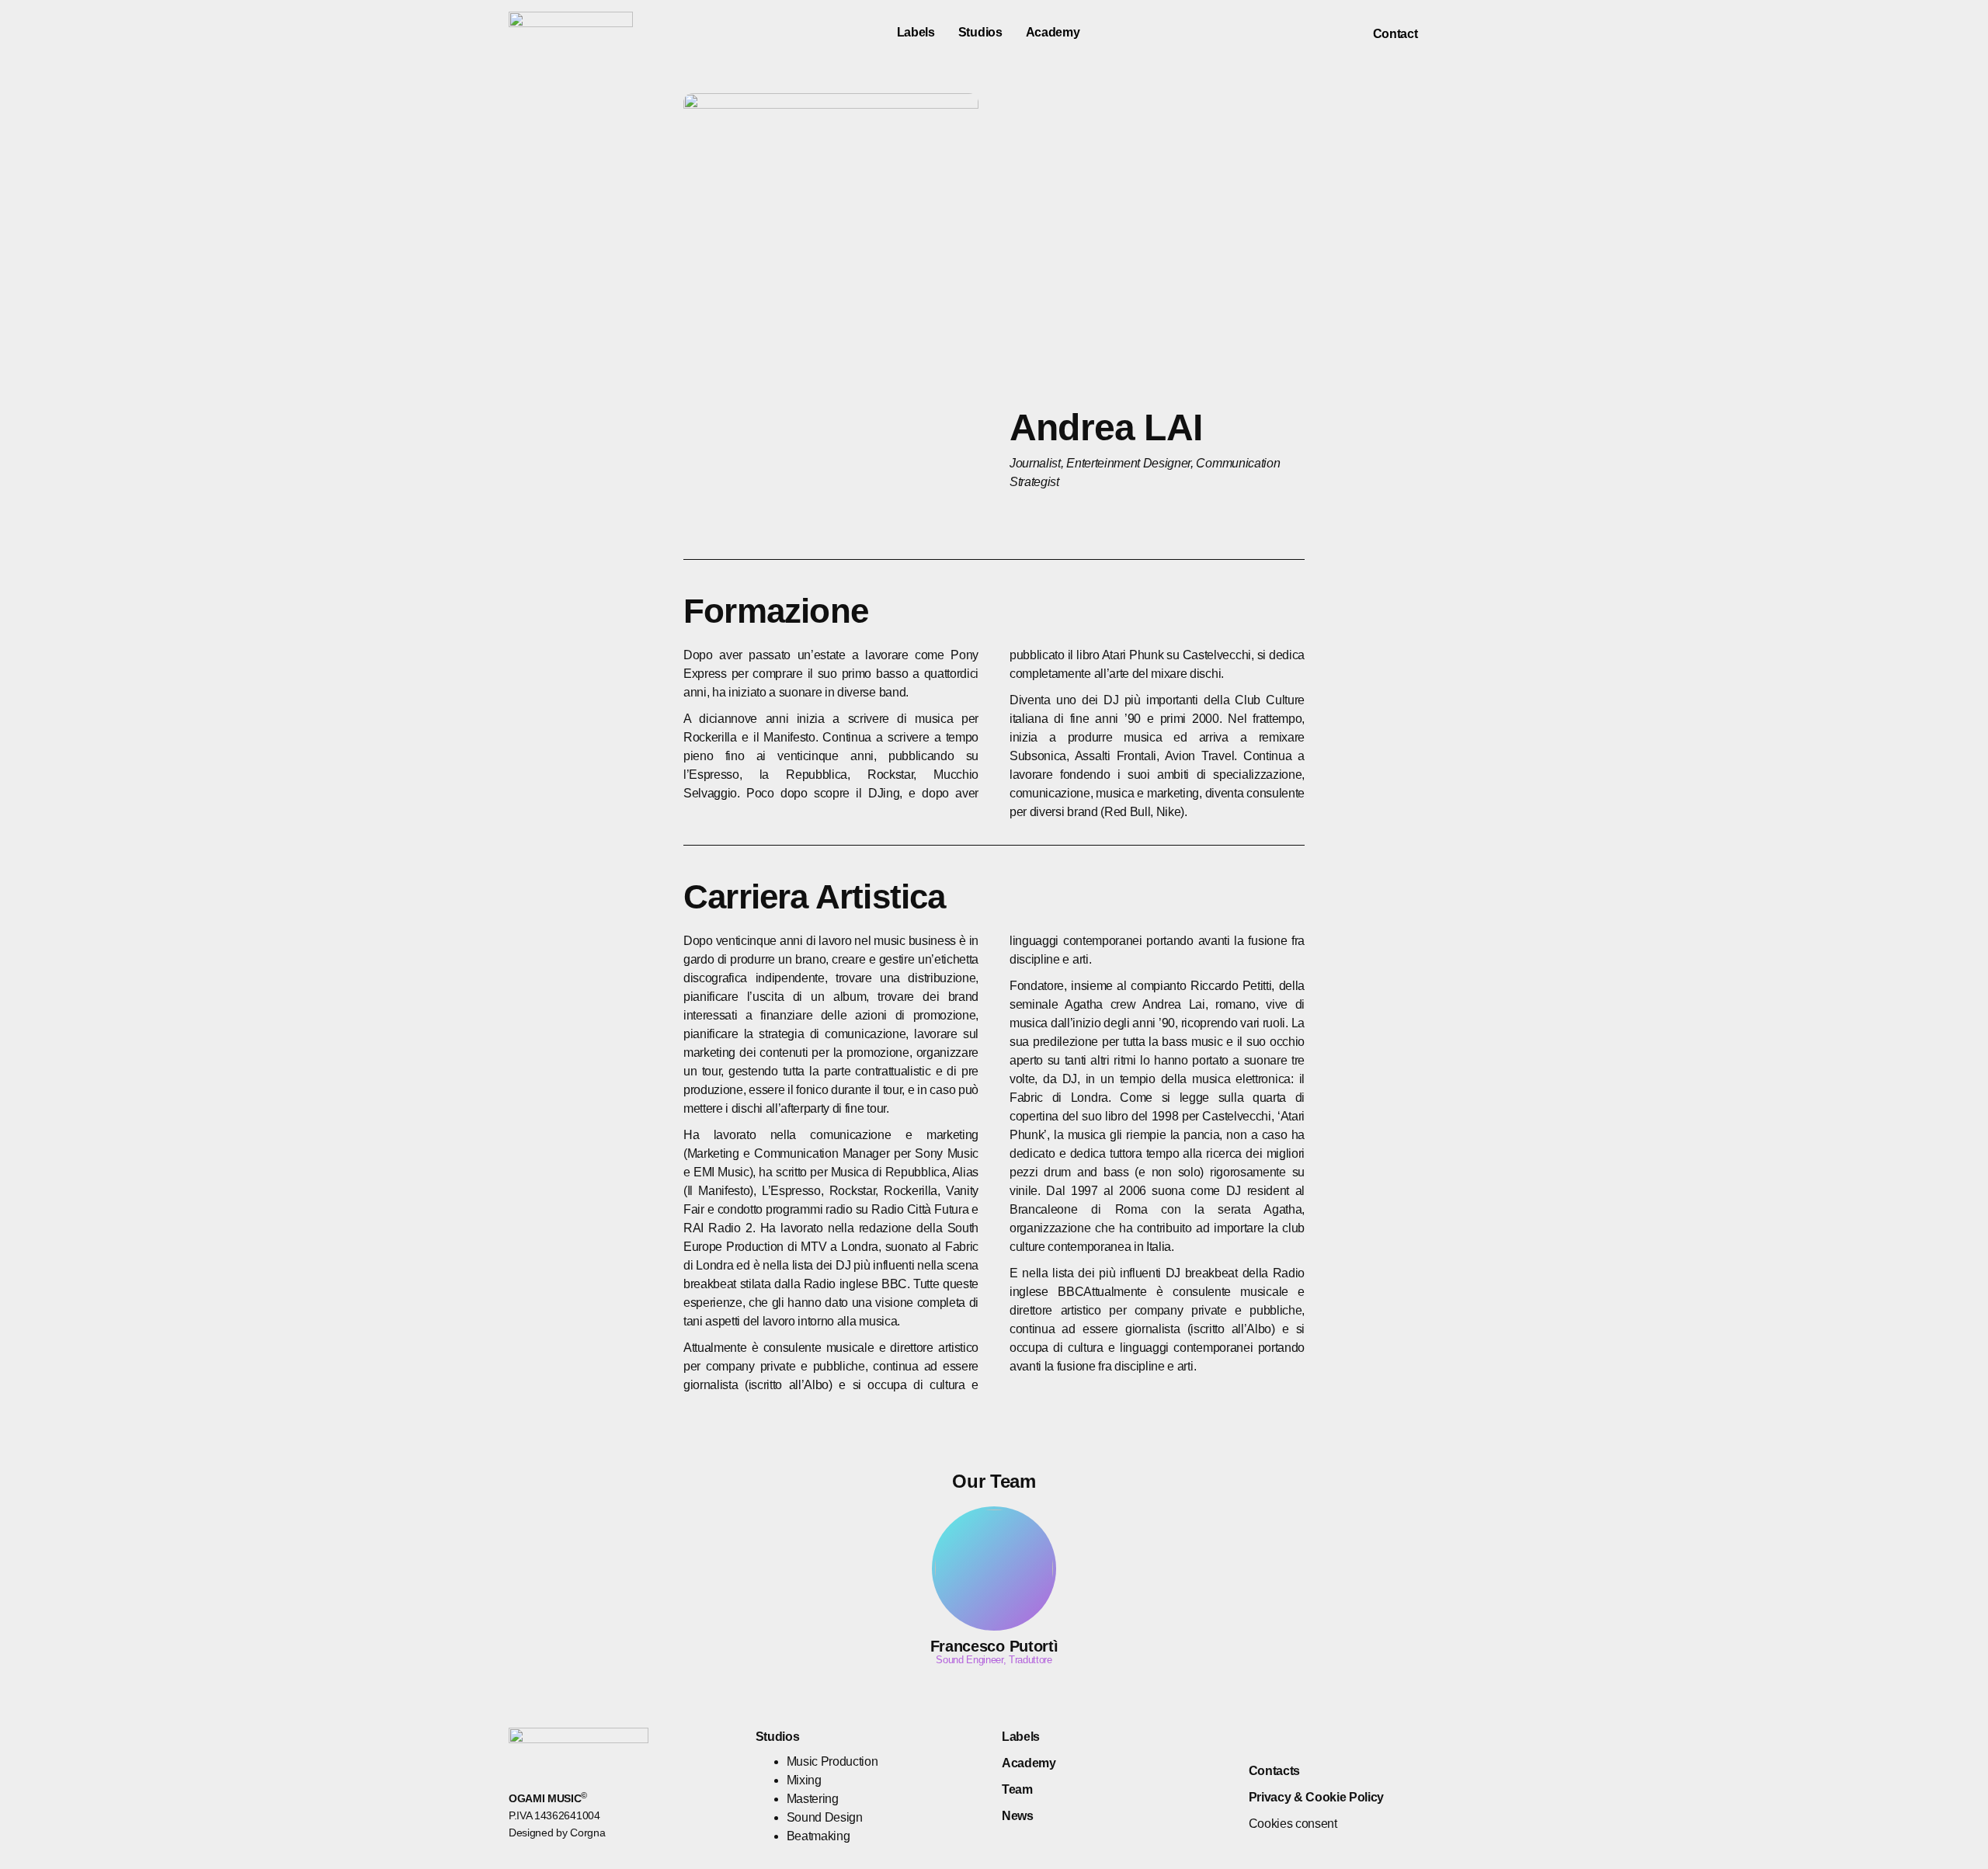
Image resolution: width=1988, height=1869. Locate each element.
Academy (1053, 32)
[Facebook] (1442, 33)
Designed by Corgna (557, 1833)
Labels (916, 32)
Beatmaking (818, 1836)
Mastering (813, 1799)
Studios (980, 32)
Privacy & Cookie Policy (1317, 1797)
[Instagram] (1470, 33)
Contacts (1274, 1771)
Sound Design (825, 1817)
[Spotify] (1313, 1737)
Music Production (832, 1761)
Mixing (804, 1780)
